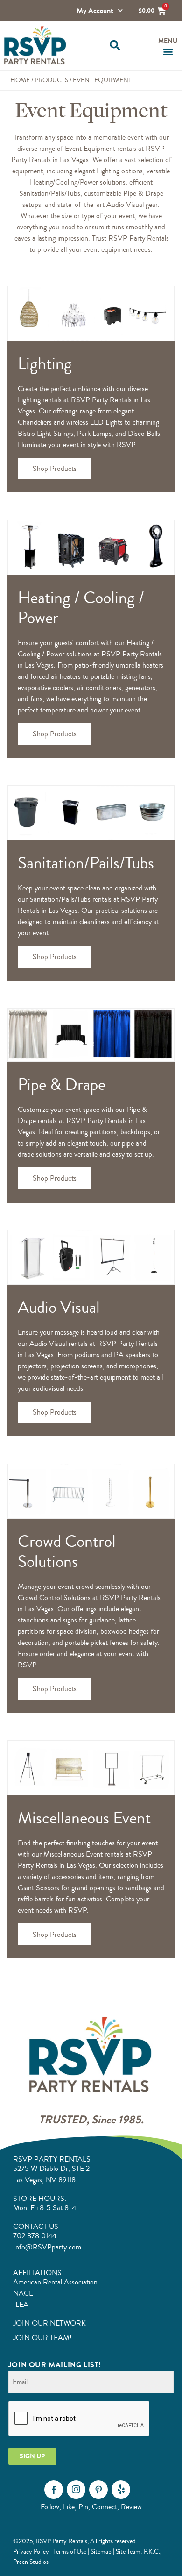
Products (51, 80)
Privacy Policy (31, 2551)
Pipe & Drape (62, 1085)
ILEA (21, 2305)
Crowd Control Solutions (67, 1551)
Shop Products (55, 469)
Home (20, 80)
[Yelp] (121, 2490)
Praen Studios (31, 2562)
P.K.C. (152, 2551)
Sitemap (101, 2551)
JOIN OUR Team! (42, 2338)
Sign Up (32, 2456)
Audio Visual (59, 1307)
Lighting (45, 364)
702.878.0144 (35, 2236)
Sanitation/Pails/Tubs (86, 863)
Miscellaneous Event (84, 1818)
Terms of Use (70, 2551)
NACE (23, 2293)
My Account (95, 11)
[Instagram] (76, 2490)
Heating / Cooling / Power (81, 608)
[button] (115, 46)
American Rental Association (55, 2282)
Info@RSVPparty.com (47, 2247)
